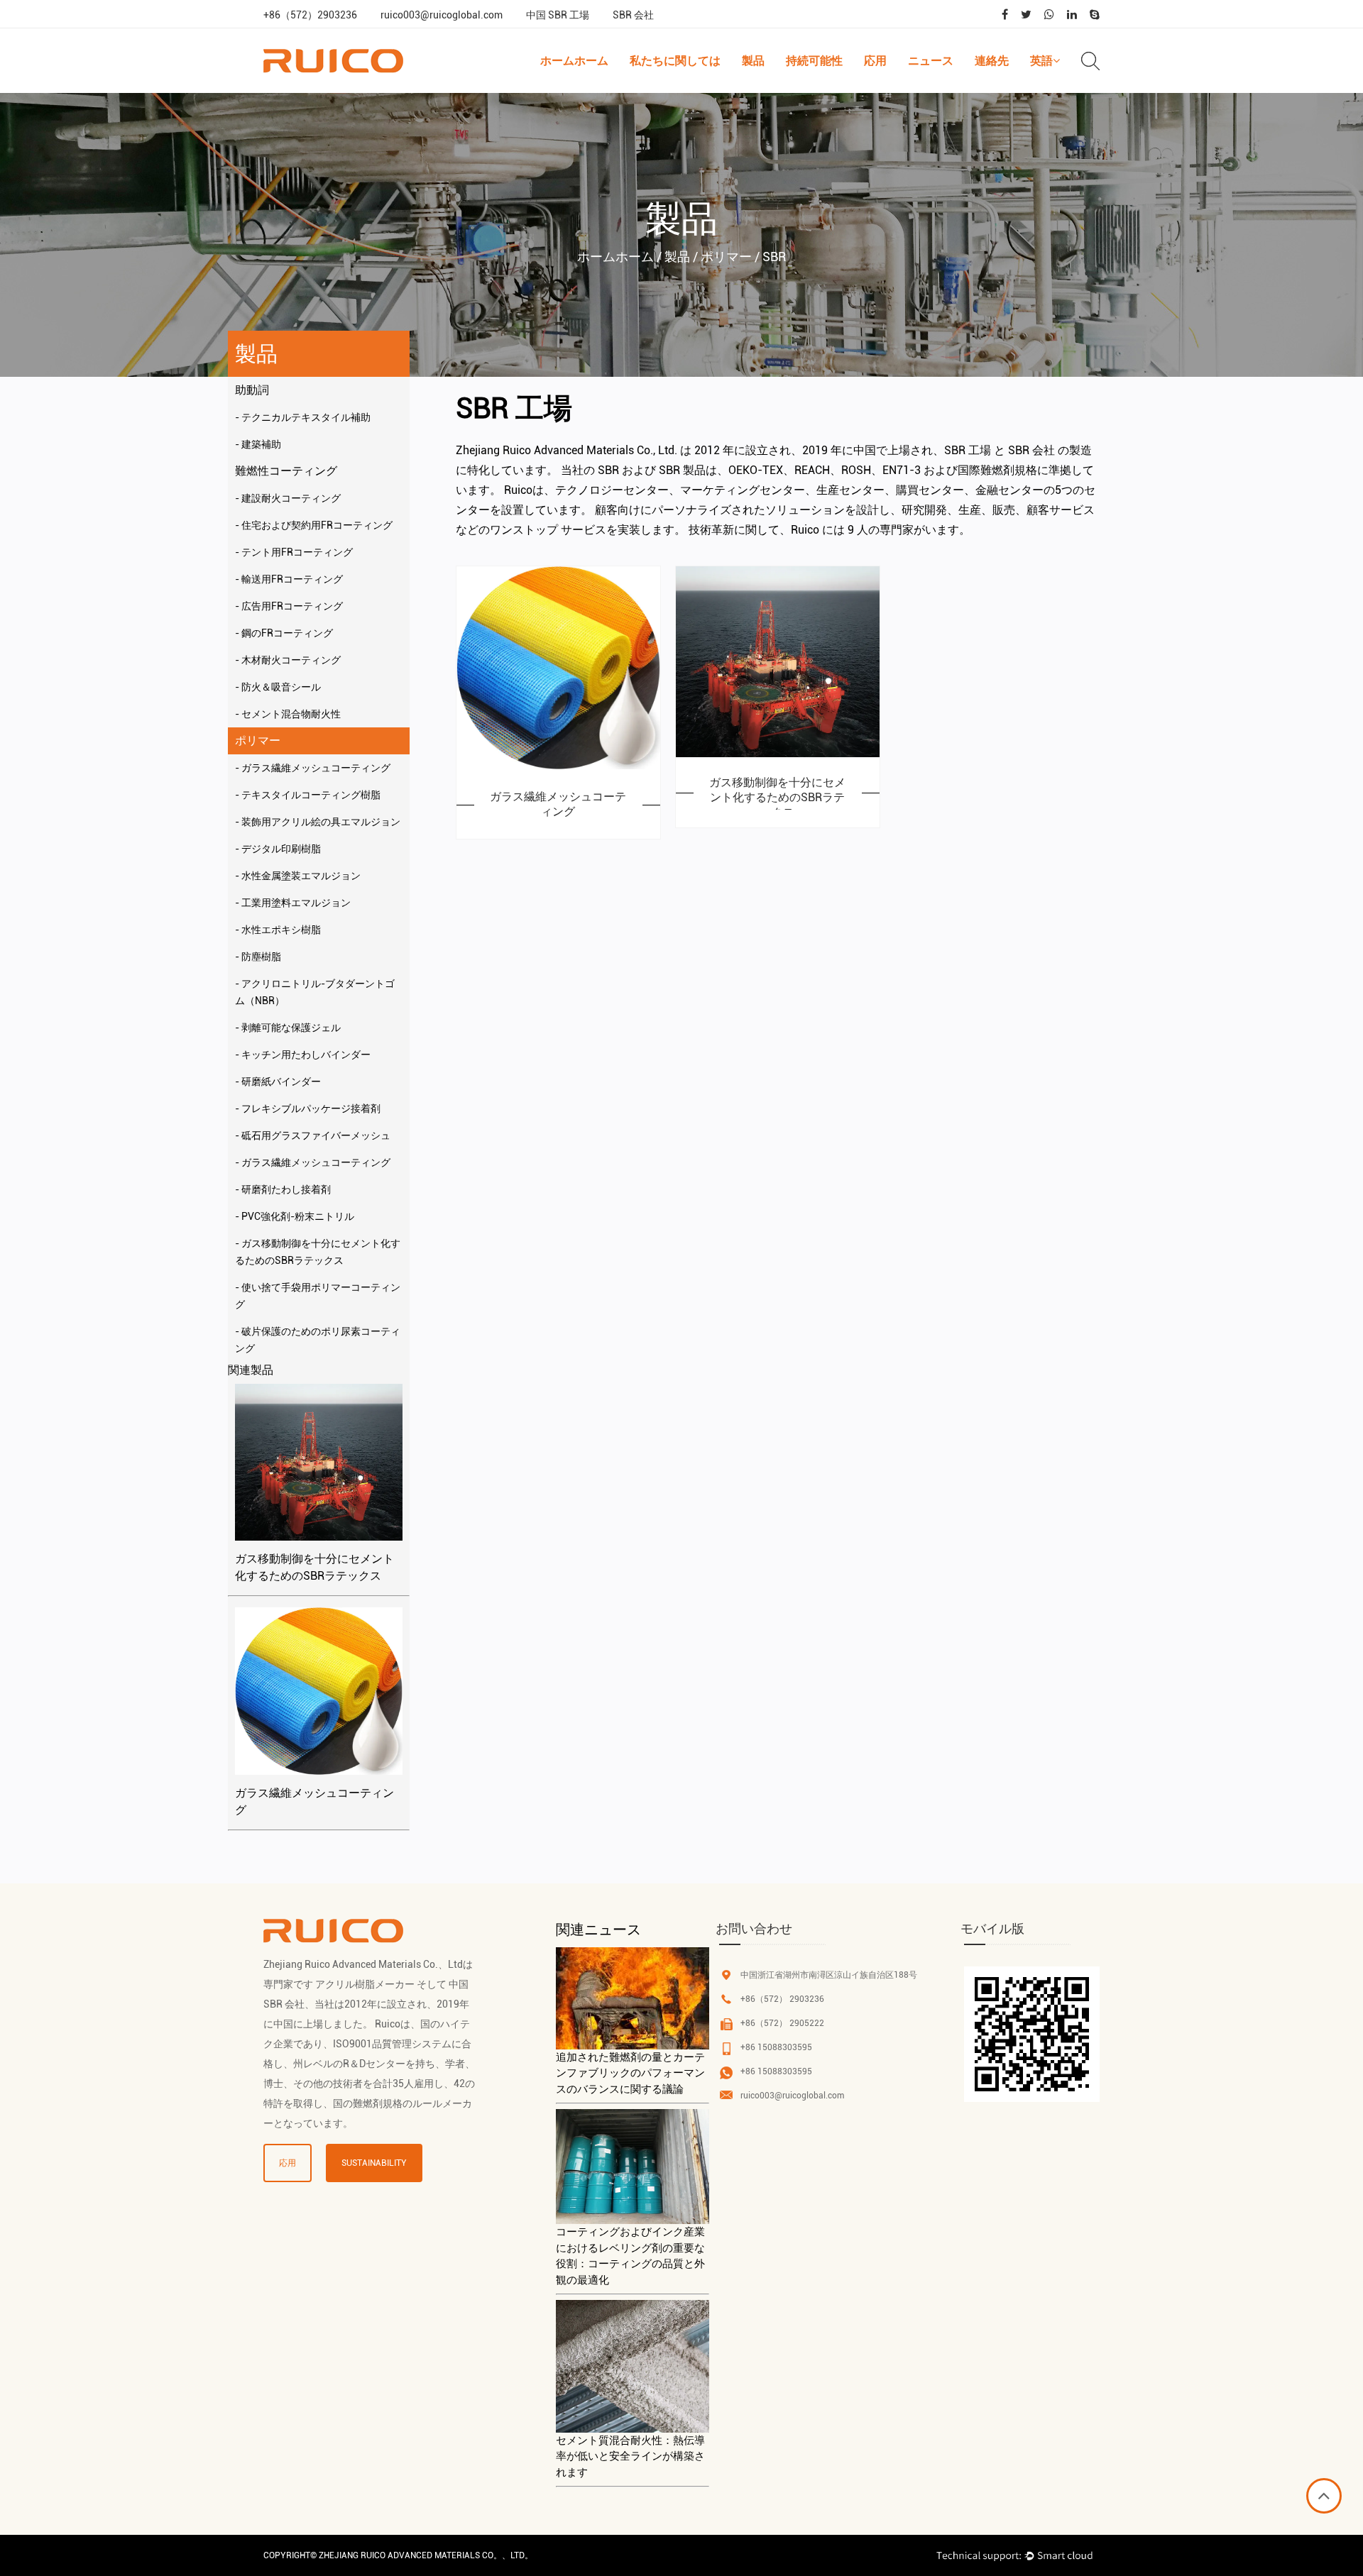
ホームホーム (574, 61)
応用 (875, 61)
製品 (753, 61)
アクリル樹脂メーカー (365, 1984)
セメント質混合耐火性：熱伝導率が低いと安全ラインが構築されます (630, 2456)
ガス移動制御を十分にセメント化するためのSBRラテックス (314, 1567)
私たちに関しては (675, 61)
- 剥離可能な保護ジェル (288, 1028)
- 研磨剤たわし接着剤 (283, 1189)
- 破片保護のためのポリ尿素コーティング (318, 1340)
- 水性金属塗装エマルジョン (298, 876)
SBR (608, 470)
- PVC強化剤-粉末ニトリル (295, 1216)
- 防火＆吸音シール (278, 687)
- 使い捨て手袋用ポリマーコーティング (318, 1296)
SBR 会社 (633, 15)
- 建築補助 (258, 444)
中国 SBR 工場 (558, 15)
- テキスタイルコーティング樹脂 (308, 795)
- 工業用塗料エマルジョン (293, 903)
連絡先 (992, 61)
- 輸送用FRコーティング (289, 579)
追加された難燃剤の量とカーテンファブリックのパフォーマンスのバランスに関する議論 (630, 2073)
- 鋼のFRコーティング (284, 633)
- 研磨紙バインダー (278, 1081)
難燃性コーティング (286, 471)
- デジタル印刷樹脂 (278, 849)
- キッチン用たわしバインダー (303, 1055)
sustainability (374, 2163)
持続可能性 (814, 61)
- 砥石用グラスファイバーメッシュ (313, 1135)
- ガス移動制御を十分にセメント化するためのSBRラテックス (318, 1252)
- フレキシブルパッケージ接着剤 (308, 1108)
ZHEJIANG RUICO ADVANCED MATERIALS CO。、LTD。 (426, 2555)
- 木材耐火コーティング (288, 660)
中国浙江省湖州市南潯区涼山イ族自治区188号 (829, 1975)
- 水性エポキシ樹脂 (278, 930)
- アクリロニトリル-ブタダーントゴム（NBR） (315, 992)
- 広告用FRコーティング (289, 606)
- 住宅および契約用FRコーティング (314, 525)
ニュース (931, 61)
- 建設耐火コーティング (288, 498)
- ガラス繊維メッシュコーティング (313, 768)
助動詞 (252, 390)
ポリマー (258, 741)
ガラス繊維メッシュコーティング (314, 1801)
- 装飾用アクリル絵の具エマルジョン (318, 822)
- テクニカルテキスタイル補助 (303, 417)
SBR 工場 (968, 450)
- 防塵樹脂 (258, 957)
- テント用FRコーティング (294, 552)
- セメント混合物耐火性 (288, 714)
